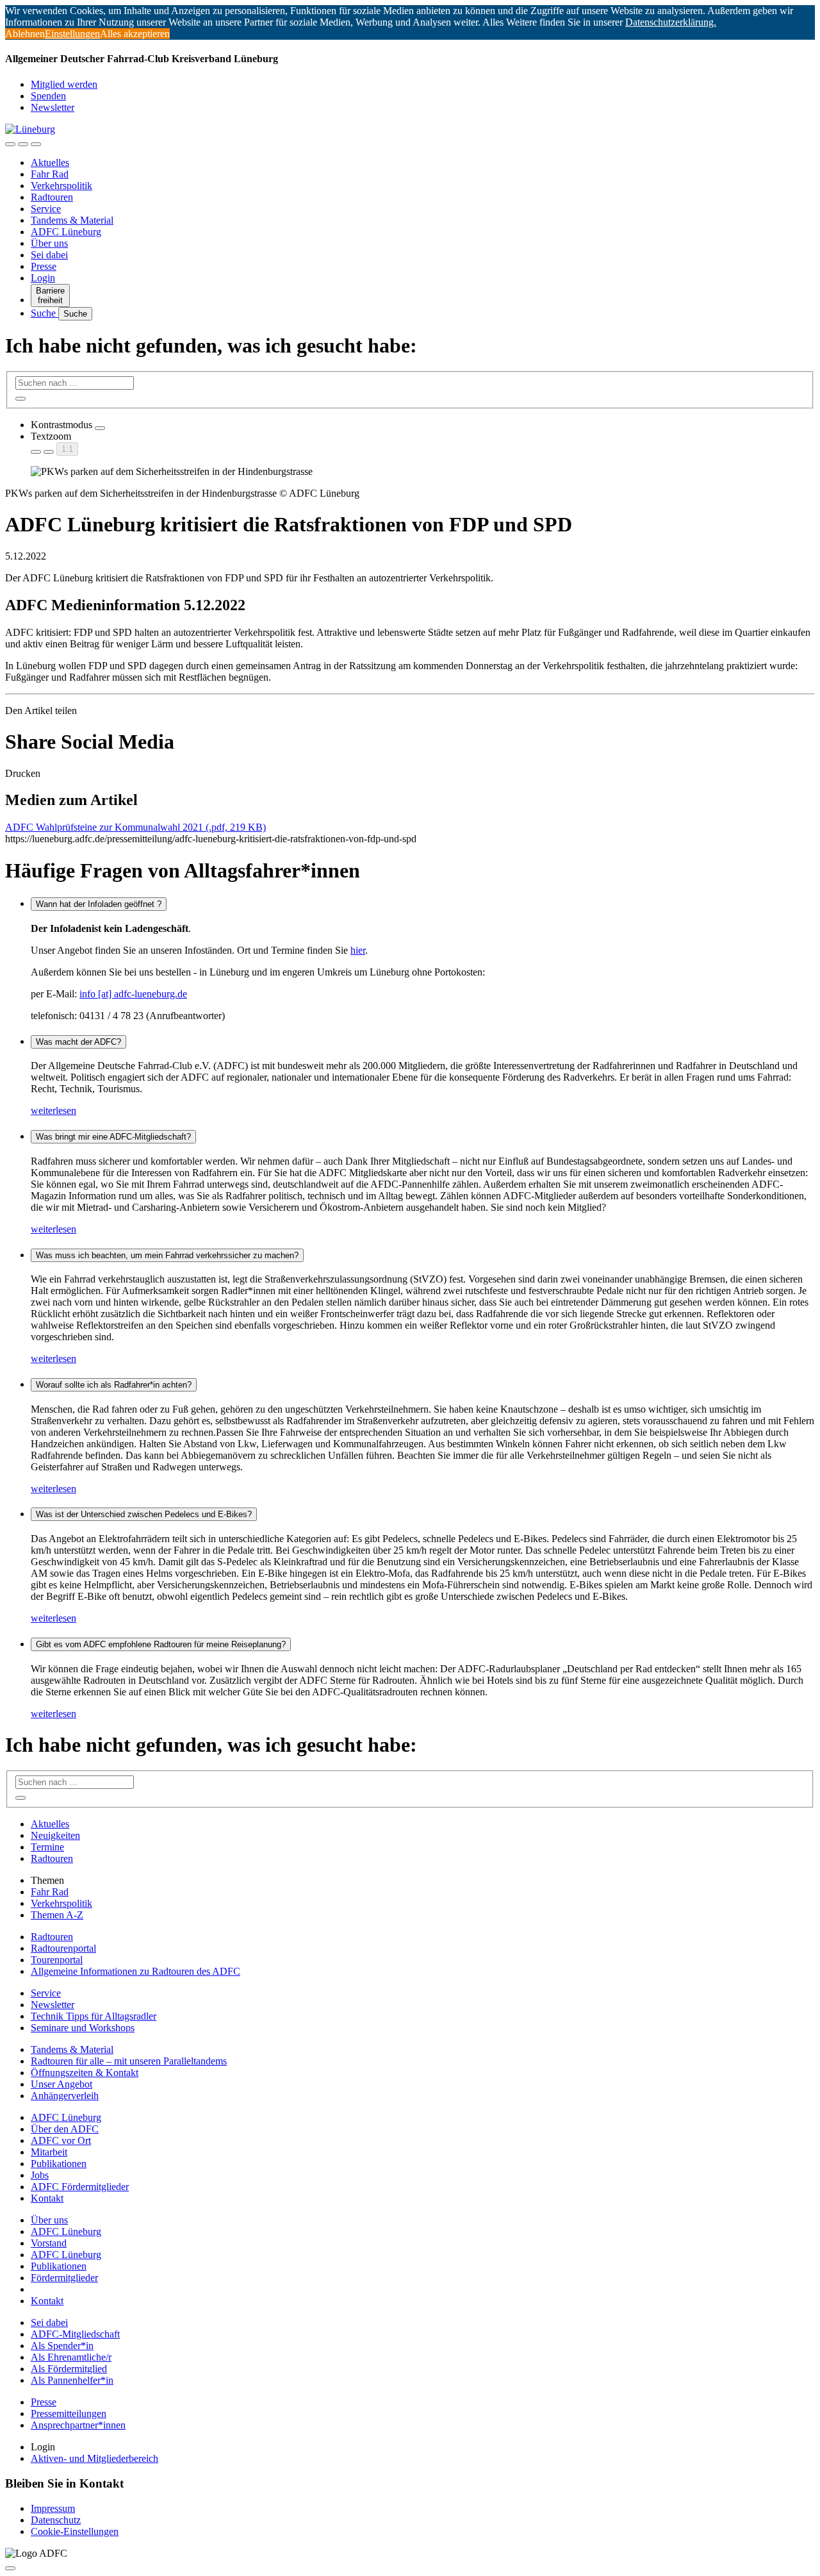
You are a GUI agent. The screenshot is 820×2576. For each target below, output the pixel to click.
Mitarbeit (49, 2152)
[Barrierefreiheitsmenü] (10, 144)
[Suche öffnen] (23, 144)
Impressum (53, 2508)
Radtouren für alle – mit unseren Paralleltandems (129, 2061)
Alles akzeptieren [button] (135, 34)
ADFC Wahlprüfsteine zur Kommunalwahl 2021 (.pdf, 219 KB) (135, 827)
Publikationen (59, 2164)
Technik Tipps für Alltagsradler (94, 2016)
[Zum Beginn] (10, 2568)
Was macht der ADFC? (78, 1042)
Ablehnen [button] (25, 34)
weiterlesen (53, 1110)
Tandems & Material (72, 220)
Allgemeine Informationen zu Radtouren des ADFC (135, 1971)
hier (358, 950)
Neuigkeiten (55, 1835)
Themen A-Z (57, 1915)
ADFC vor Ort (61, 2140)
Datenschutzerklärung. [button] (671, 22)
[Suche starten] (20, 399)
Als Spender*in (62, 2346)
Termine (47, 1847)
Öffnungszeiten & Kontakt (85, 2073)
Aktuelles (50, 162)
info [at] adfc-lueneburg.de (133, 994)
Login (43, 278)
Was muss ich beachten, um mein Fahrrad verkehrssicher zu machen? (167, 1255)
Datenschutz (56, 2520)
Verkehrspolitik (61, 186)
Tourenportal (57, 1960)
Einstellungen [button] (72, 34)
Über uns (49, 243)
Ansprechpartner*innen (78, 2425)
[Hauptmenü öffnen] (36, 144)
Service (46, 209)
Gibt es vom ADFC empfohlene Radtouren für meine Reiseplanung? (161, 1644)
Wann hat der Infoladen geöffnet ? (99, 904)
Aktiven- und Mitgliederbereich (94, 2458)
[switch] (100, 428)
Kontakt (47, 2198)
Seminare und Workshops (83, 2028)
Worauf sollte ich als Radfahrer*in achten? (114, 1385)
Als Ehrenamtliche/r (71, 2357)
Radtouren (52, 197)
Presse (44, 266)
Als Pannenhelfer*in (72, 2380)
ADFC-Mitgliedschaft (75, 2334)
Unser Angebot (61, 2084)
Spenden (48, 96)
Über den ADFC (65, 2129)
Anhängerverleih (65, 2096)
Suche (45, 313)
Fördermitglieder (64, 2278)
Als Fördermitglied (69, 2369)
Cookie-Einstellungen (75, 2531)
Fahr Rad (50, 174)
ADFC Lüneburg (66, 232)
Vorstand (49, 2243)
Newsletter (53, 107)
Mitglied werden (64, 84)
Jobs (40, 2175)
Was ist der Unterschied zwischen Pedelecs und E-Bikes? (144, 1514)
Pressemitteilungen (69, 2414)
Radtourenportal (63, 1948)
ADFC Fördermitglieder (80, 2187)
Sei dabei (49, 255)
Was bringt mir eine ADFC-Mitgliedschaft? (113, 1137)
